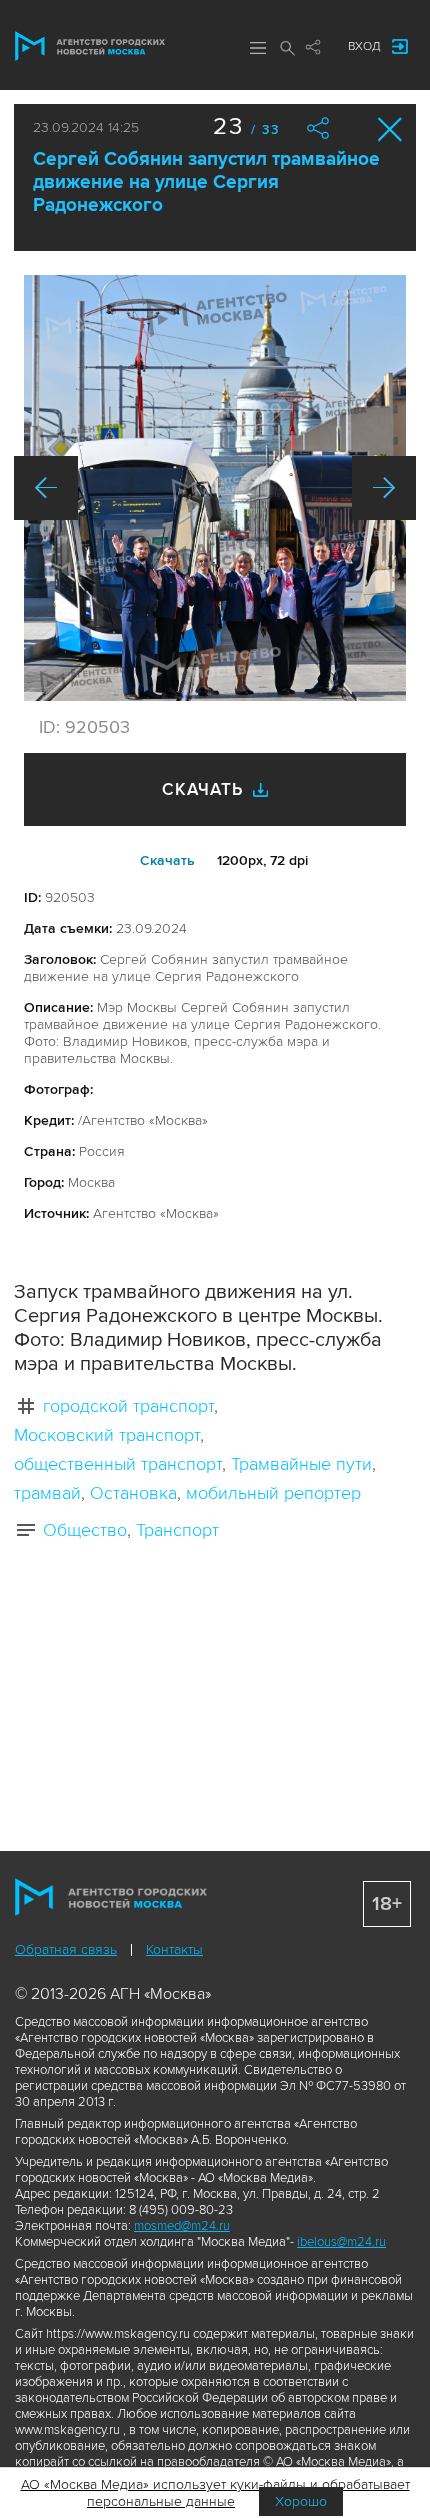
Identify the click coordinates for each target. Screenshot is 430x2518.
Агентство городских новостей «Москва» (90, 46)
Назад (46, 488)
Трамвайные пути (301, 1464)
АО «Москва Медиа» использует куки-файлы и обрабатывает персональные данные (215, 2493)
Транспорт (177, 1530)
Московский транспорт (107, 1435)
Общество (85, 1530)
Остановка (133, 1493)
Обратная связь (66, 1949)
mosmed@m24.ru (182, 2226)
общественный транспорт (118, 1464)
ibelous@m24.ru (341, 2242)
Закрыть (390, 129)
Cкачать (167, 860)
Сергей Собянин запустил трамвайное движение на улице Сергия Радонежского (206, 182)
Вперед (384, 488)
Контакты (174, 1949)
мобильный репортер (273, 1493)
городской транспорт (128, 1406)
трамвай (47, 1493)
